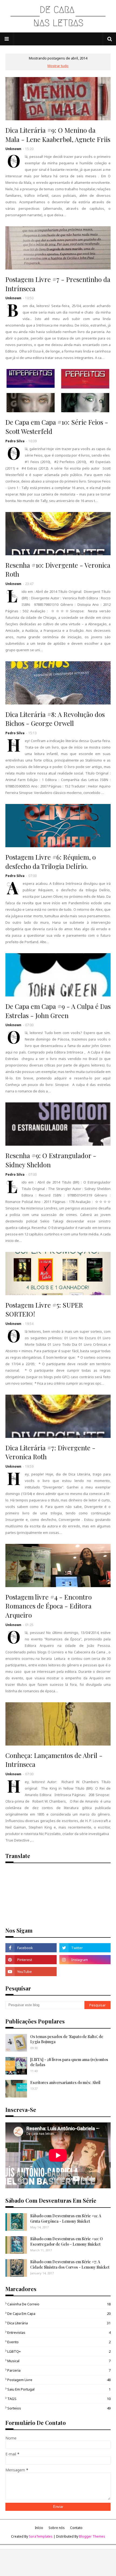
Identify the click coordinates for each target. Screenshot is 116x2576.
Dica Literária (59, 2323)
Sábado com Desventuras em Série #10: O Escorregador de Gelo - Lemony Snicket (66, 2241)
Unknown (13, 149)
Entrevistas (59, 2332)
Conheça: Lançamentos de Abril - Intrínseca (54, 1760)
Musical (59, 2361)
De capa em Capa (59, 2314)
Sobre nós (57, 2528)
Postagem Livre (59, 2380)
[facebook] (31, 1948)
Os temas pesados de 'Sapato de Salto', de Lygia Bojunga (67, 2039)
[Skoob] (85, 1972)
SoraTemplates (41, 2536)
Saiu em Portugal (59, 2389)
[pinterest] (31, 1960)
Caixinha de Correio (59, 2304)
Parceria (59, 2370)
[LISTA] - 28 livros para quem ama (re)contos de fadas (69, 2062)
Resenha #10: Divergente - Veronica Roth (58, 570)
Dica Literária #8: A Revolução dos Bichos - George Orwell (55, 719)
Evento (59, 2342)
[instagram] (85, 1960)
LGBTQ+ (59, 2351)
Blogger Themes (92, 2536)
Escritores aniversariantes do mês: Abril (65, 2083)
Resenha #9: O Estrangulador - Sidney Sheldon (51, 1160)
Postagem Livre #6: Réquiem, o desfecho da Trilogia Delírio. (51, 862)
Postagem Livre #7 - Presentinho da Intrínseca (58, 284)
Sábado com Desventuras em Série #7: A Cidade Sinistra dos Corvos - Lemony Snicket (70, 2264)
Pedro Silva (15, 441)
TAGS (59, 2399)
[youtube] (31, 1972)
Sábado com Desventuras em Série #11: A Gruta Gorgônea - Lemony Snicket (66, 2218)
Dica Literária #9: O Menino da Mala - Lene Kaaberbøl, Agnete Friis (58, 135)
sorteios (59, 2408)
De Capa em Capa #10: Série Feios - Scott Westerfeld (57, 427)
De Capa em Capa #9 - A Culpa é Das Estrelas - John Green (58, 1011)
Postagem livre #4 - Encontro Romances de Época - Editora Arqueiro (49, 1606)
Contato (76, 2528)
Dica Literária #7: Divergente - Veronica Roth (50, 1452)
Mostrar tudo (58, 66)
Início (39, 2528)
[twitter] (85, 1948)
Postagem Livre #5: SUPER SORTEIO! (44, 1309)
